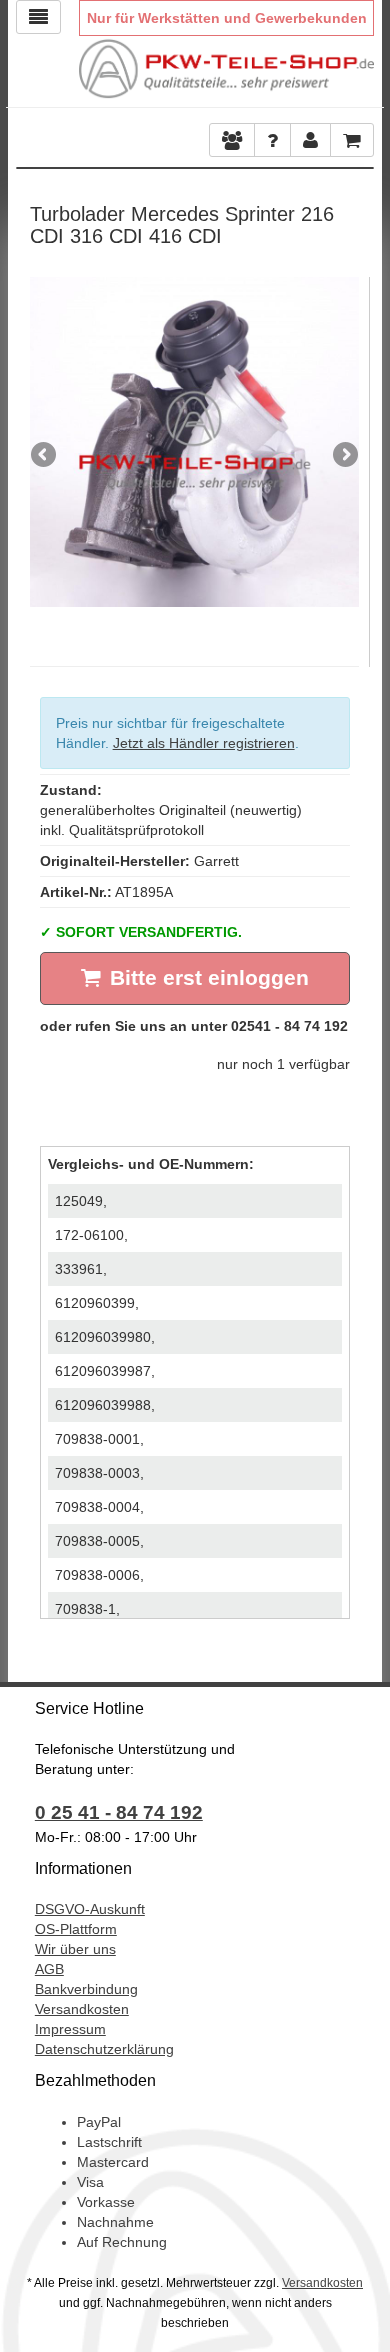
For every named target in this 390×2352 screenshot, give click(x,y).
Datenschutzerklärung (104, 2049)
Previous (45, 456)
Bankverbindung (86, 1989)
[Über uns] (232, 140)
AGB (49, 1969)
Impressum (70, 2029)
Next (344, 456)
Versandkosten (82, 2009)
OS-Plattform (76, 1929)
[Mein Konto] (272, 140)
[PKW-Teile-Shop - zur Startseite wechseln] (227, 69)
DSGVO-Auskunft (90, 1909)
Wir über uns (75, 1949)
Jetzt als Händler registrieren (204, 743)
